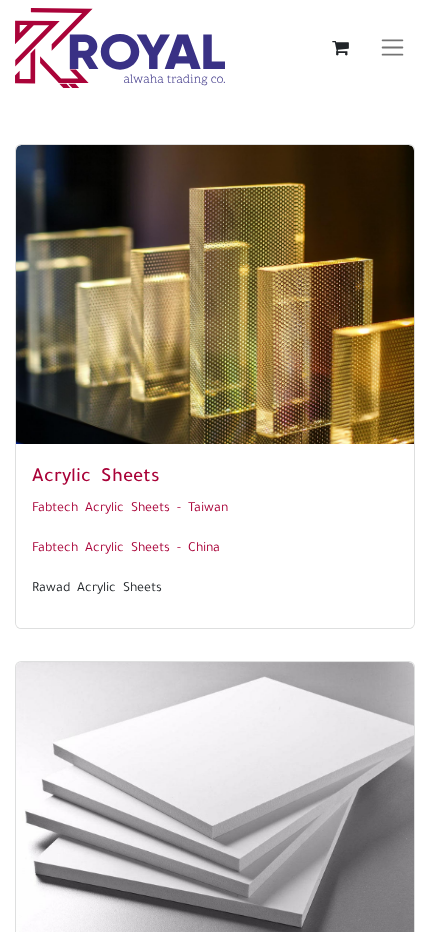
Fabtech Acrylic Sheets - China (126, 545)
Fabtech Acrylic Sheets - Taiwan (130, 505)
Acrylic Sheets (96, 472)
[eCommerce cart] (340, 48)
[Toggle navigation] (392, 48)
